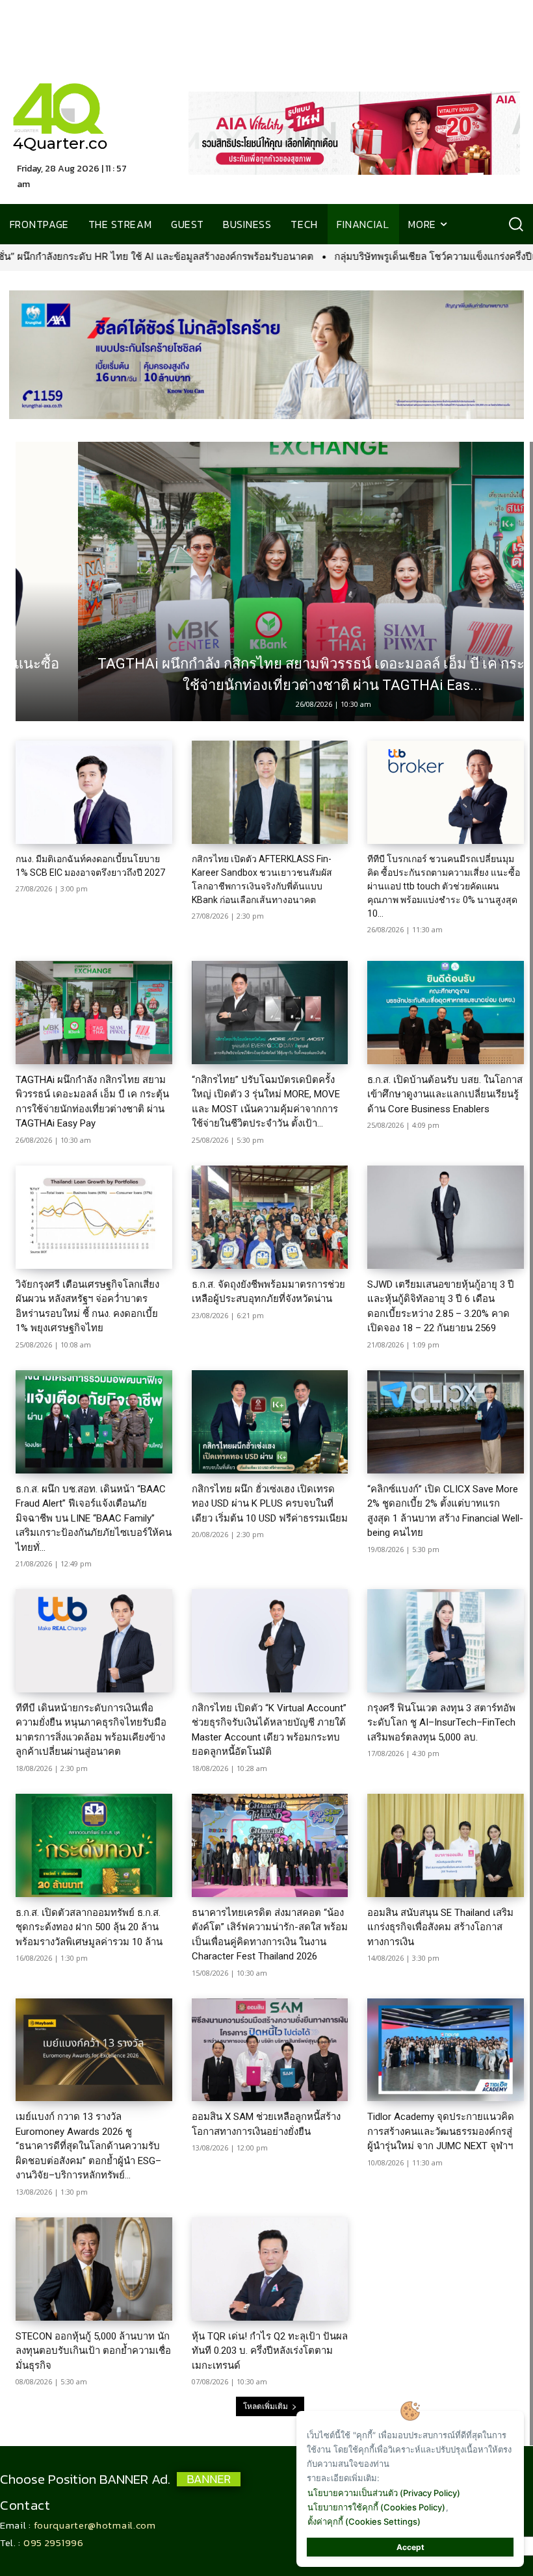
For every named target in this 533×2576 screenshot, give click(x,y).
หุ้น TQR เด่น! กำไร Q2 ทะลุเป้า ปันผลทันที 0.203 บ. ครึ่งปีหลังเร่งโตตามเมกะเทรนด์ (270, 2351)
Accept (410, 2547)
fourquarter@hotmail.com (95, 2525)
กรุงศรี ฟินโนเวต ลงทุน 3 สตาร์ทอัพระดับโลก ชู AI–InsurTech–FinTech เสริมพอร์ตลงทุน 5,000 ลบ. (441, 1723)
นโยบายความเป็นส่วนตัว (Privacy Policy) (384, 2493)
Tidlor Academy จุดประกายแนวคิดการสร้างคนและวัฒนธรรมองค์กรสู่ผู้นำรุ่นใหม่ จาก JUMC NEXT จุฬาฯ (441, 2131)
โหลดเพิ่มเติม (266, 2406)
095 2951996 (54, 2543)
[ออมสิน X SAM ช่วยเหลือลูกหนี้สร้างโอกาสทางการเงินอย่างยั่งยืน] (270, 2050)
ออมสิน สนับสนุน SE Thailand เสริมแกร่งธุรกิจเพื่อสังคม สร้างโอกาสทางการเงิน (440, 1927)
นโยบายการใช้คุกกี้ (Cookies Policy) (376, 2507)
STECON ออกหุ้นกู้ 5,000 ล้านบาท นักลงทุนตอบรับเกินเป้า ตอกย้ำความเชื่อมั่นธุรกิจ (93, 2351)
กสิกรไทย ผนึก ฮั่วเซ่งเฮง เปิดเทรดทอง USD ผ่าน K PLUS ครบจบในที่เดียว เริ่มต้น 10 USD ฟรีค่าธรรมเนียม (270, 1504)
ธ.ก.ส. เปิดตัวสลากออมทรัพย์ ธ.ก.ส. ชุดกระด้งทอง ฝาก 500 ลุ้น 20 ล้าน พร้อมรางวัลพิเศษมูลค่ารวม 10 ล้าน (89, 1927)
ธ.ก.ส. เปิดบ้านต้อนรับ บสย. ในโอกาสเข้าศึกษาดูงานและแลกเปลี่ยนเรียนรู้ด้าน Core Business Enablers (445, 1094)
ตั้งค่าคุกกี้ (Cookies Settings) (364, 2521)
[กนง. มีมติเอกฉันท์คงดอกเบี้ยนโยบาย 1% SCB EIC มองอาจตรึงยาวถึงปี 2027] (94, 792)
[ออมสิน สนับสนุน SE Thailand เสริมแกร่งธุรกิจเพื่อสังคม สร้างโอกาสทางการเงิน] (446, 1845)
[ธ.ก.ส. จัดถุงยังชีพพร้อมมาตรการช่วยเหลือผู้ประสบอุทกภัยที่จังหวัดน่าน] (270, 1217)
